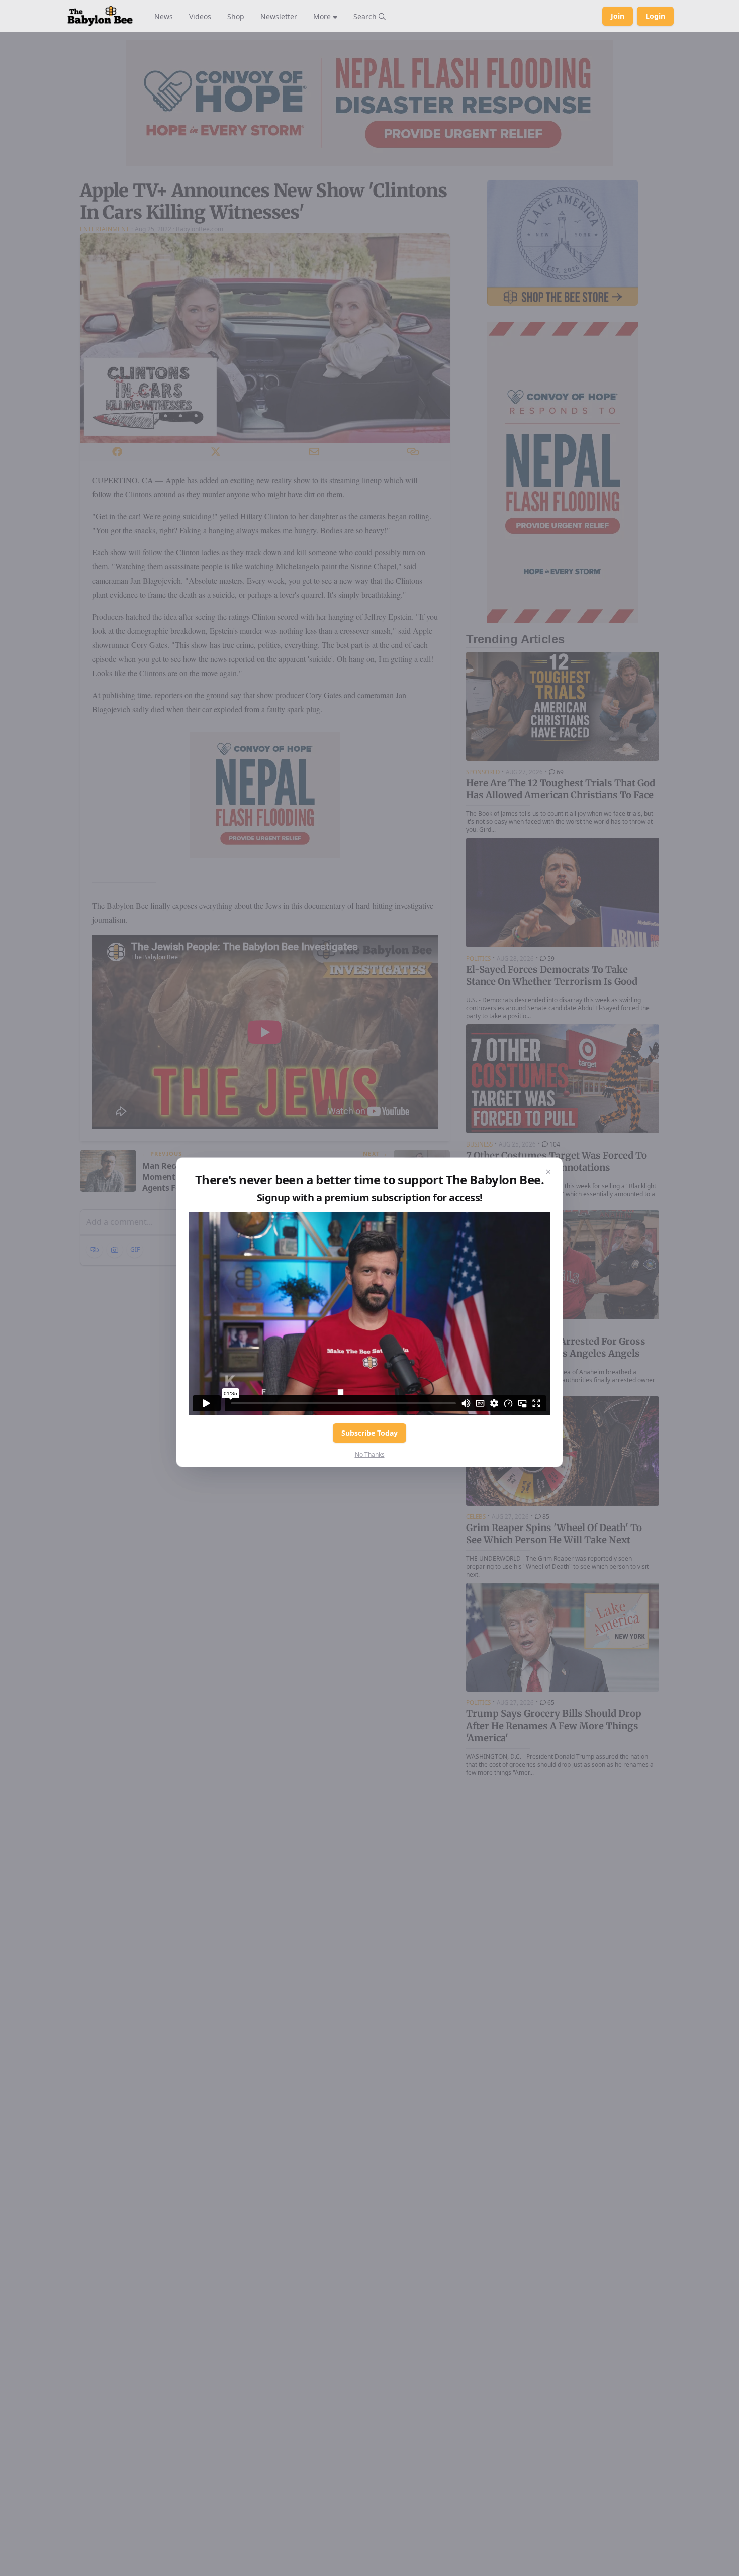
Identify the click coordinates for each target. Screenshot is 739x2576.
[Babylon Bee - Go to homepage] (100, 16)
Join (618, 16)
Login (655, 16)
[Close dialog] (548, 1172)
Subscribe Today (369, 1433)
